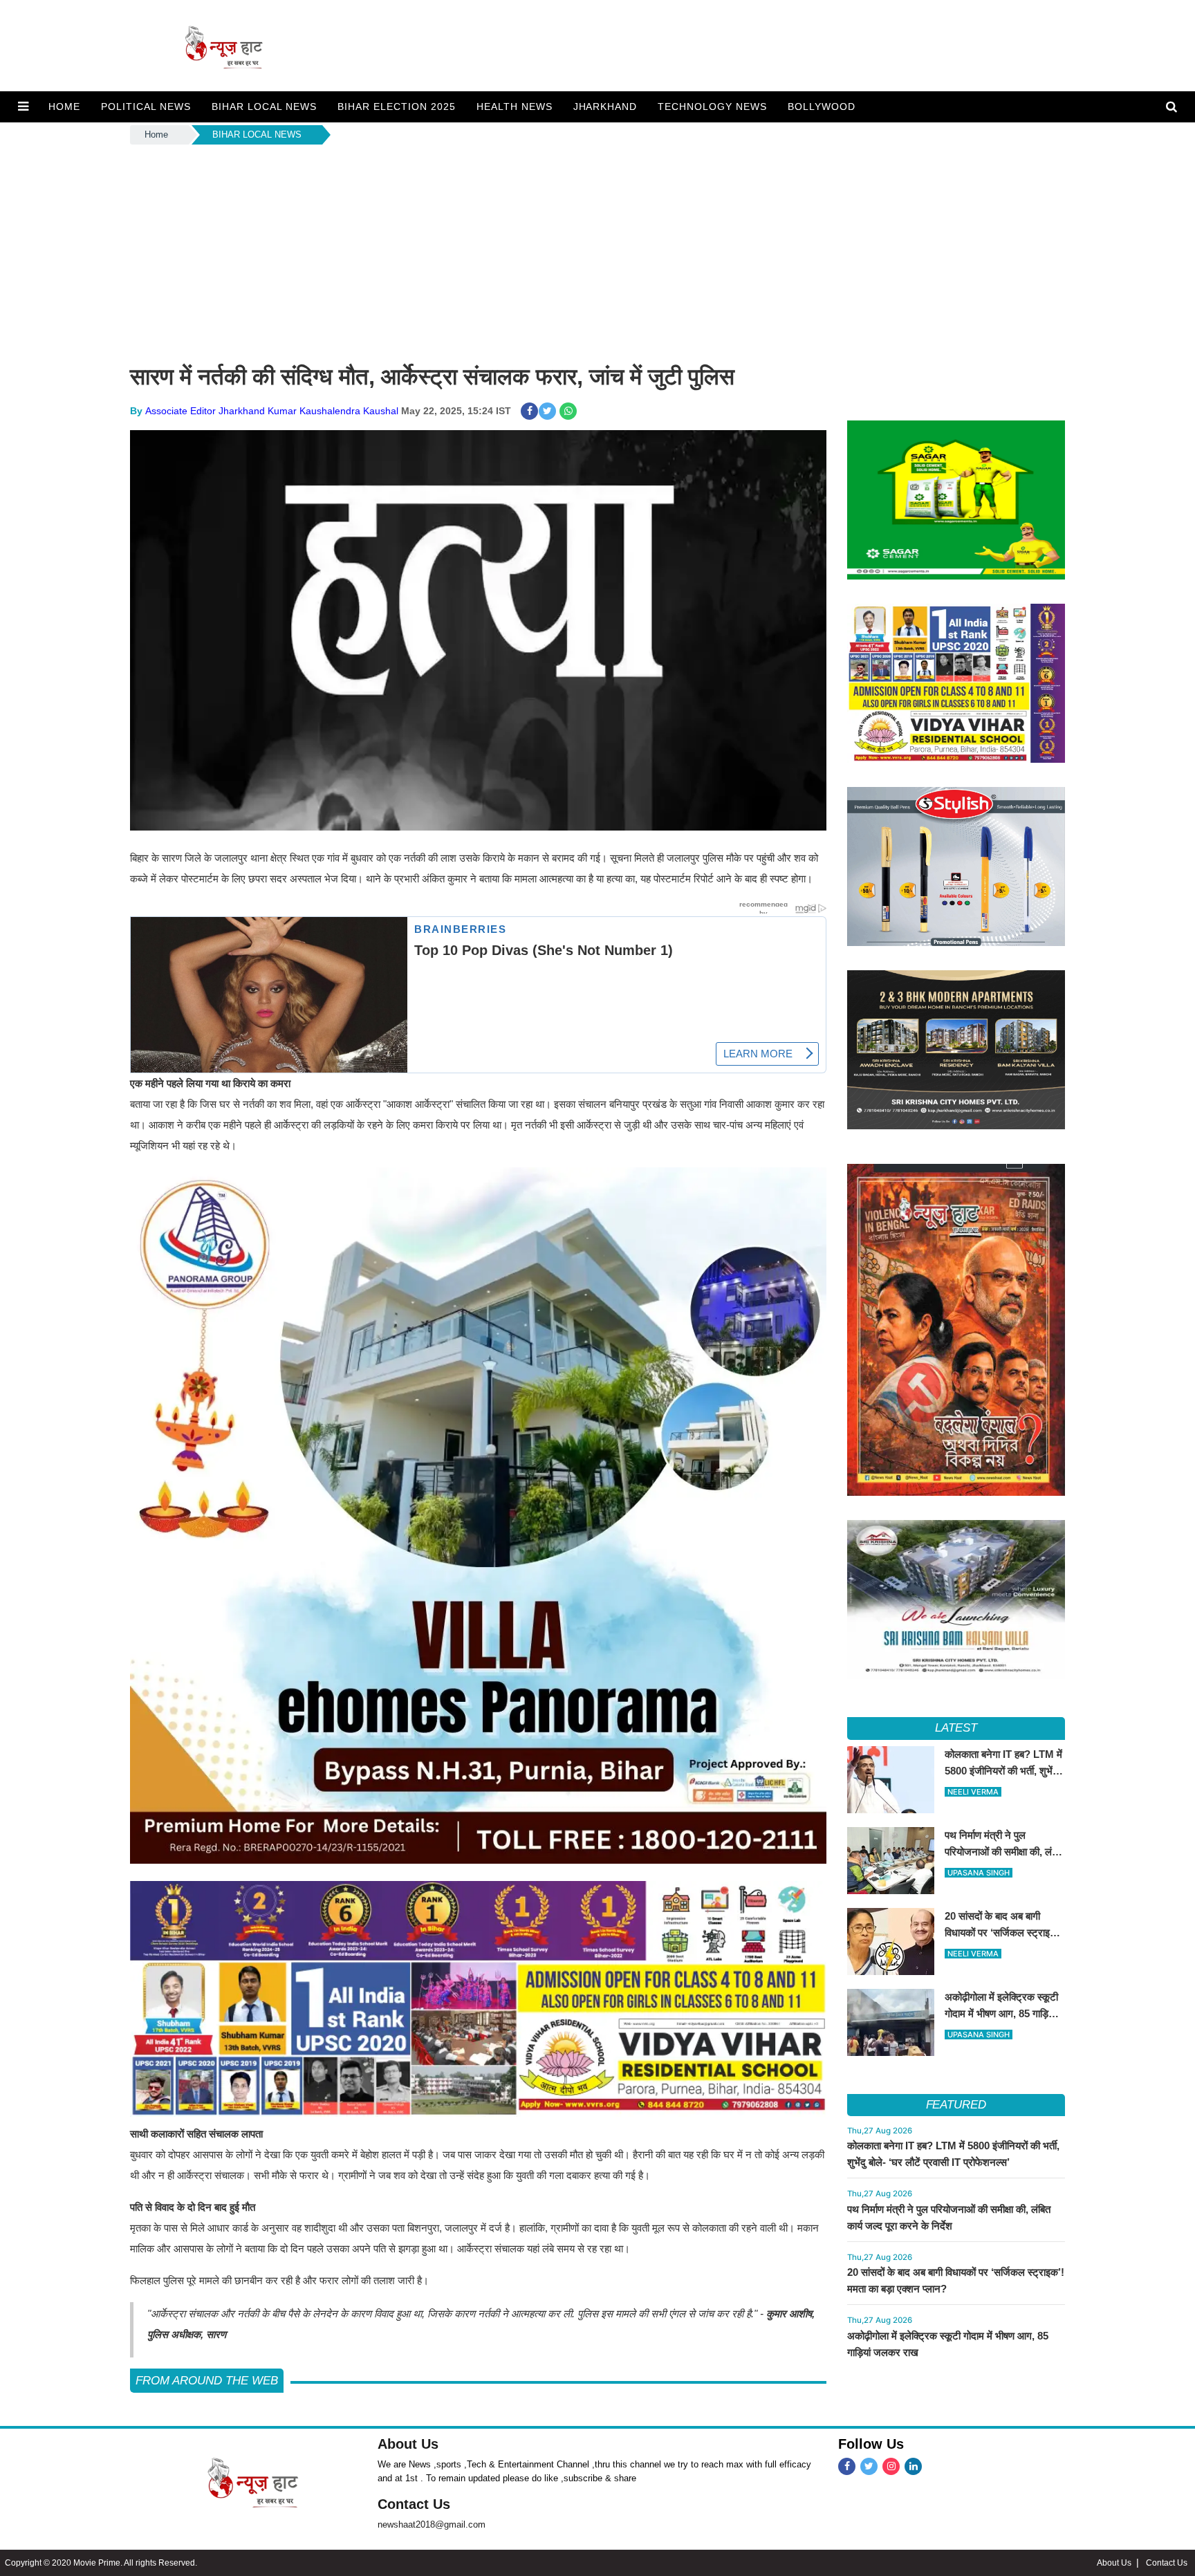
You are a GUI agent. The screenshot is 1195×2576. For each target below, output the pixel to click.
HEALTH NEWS (515, 106)
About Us (408, 2444)
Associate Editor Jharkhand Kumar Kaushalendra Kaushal (272, 411)
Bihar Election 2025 (397, 106)
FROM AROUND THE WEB (207, 2381)
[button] (23, 106)
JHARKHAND (605, 106)
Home (156, 135)
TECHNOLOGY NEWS (712, 106)
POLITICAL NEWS (146, 106)
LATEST (956, 1728)
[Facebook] (847, 2466)
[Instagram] (891, 2466)
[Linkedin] (913, 2466)
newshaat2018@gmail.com (432, 2524)
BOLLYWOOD (822, 106)
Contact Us (414, 2504)
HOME (64, 106)
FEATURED (956, 2105)
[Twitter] (869, 2466)
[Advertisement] (597, 251)
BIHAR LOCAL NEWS (264, 106)
